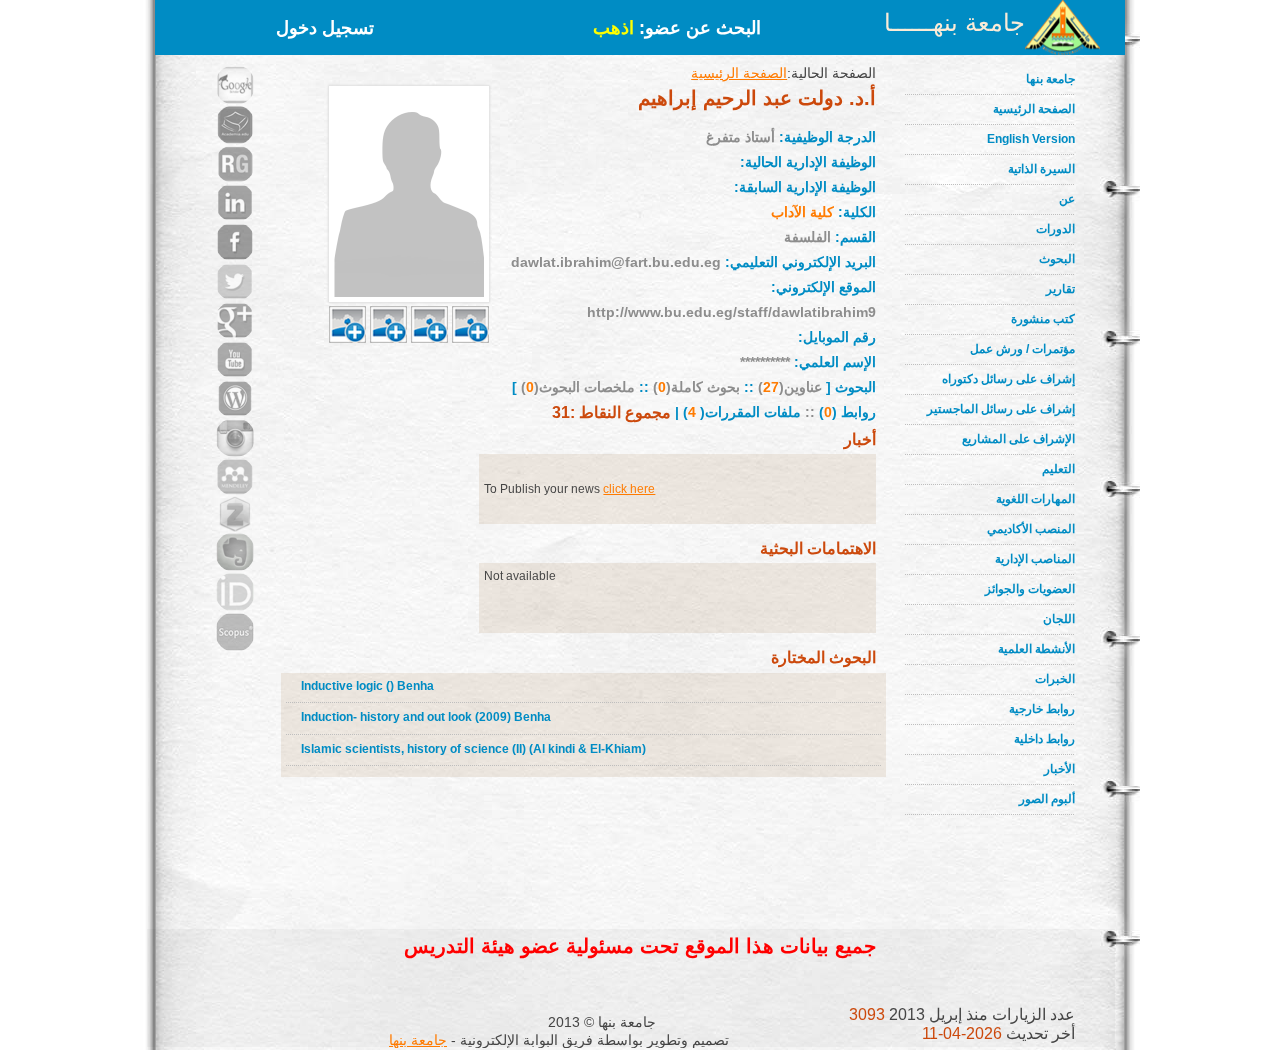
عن (1067, 199)
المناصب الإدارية (1035, 559)
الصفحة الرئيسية (1034, 109)
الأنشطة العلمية (1036, 649)
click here (629, 489)
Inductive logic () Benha (367, 686)
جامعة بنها (1050, 79)
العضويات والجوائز (1030, 589)
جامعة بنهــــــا (954, 22)
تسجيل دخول (325, 28)
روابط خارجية (1042, 709)
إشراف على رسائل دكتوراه (1008, 379)
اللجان (1059, 619)
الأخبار (1059, 769)
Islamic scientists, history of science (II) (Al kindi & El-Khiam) (473, 749)
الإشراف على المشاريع (1018, 439)
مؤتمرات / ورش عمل (1022, 349)
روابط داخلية (1044, 739)
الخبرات (1055, 679)
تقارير (1060, 289)
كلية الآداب (802, 212)
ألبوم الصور (1047, 799)
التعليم (1058, 469)
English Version (1031, 139)
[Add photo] (347, 301)
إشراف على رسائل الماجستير (1001, 409)
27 (771, 387)
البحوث (1057, 259)
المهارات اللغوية (1035, 499)
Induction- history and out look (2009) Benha (426, 717)
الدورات (1055, 229)
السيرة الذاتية (1041, 169)
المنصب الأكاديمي (1031, 529)
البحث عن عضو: (677, 28)
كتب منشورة (1043, 319)
